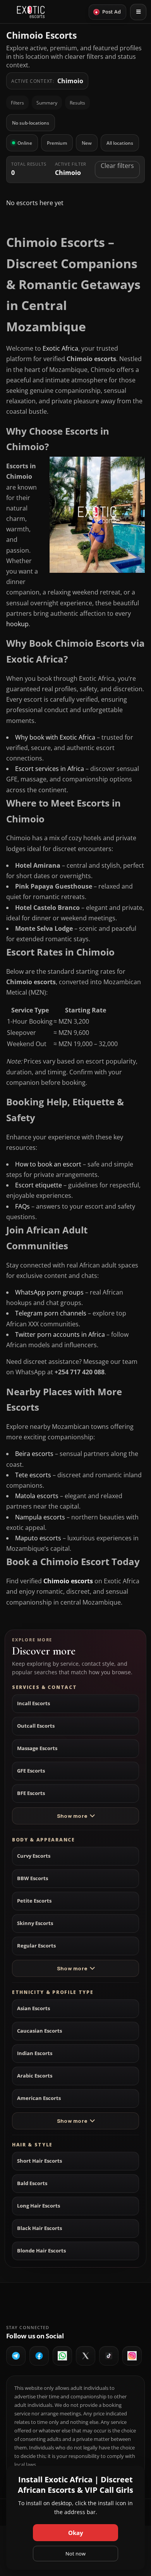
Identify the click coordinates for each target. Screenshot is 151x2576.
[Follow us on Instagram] (132, 2356)
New (87, 143)
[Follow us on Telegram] (16, 2356)
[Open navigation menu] (138, 12)
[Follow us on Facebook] (39, 2356)
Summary (47, 103)
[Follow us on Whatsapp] (62, 2356)
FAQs (22, 1206)
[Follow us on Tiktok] (109, 2356)
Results (77, 103)
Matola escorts (37, 1496)
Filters (17, 103)
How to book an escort (48, 1164)
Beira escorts (34, 1454)
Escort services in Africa (50, 769)
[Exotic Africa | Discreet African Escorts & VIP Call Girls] (31, 12)
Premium (57, 143)
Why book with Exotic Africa (55, 737)
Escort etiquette (39, 1185)
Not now (75, 2554)
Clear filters (117, 166)
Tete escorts (33, 1475)
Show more (72, 1816)
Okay (76, 2533)
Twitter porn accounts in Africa (60, 1334)
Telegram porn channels (51, 1313)
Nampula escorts (40, 1517)
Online (25, 143)
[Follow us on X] (86, 2356)
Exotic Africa (60, 348)
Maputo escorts (38, 1538)
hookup (17, 624)
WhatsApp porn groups (49, 1292)
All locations (120, 143)
